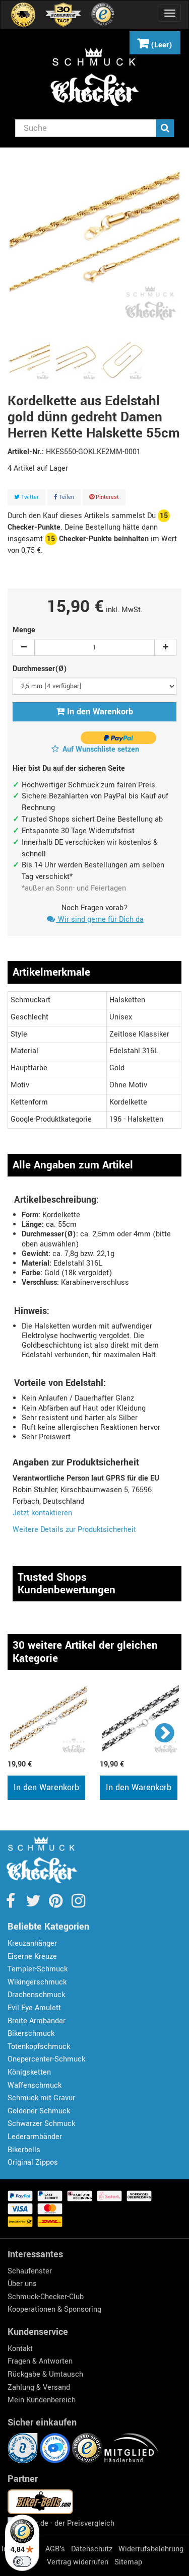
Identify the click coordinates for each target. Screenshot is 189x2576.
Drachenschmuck (36, 1995)
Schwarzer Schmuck (41, 2124)
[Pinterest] (57, 1904)
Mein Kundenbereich (42, 2400)
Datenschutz (92, 2549)
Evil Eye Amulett (34, 2008)
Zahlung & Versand (39, 2387)
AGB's (55, 2549)
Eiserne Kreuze (32, 1957)
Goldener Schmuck (39, 2111)
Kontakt (20, 2349)
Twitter (29, 497)
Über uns (22, 2284)
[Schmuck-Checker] (94, 77)
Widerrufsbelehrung (151, 2549)
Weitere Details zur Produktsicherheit (74, 1530)
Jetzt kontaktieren (42, 1513)
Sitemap (128, 2562)
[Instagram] (78, 1904)
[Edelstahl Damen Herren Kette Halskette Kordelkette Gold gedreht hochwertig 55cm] (30, 361)
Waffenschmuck (35, 2085)
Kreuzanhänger (32, 1943)
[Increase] (165, 647)
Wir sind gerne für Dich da (100, 919)
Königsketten (29, 2072)
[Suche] (165, 128)
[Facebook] (11, 1904)
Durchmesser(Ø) (41, 669)
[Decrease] (24, 647)
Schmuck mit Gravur (41, 2098)
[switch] (22, 2561)
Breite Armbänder (37, 2021)
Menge (24, 630)
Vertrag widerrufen (78, 2562)
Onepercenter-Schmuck (46, 2059)
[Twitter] (34, 1904)
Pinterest (107, 497)
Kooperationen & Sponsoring (54, 2309)
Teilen (66, 497)
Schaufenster (30, 2271)
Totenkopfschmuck (39, 2047)
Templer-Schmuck (38, 1969)
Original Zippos (33, 2162)
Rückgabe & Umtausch (45, 2374)
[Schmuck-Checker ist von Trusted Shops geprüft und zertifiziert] (88, 2448)
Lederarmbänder (35, 2137)
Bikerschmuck (31, 2034)
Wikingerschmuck (37, 1982)
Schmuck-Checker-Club (46, 2297)
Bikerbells (24, 2150)
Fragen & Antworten (40, 2361)
